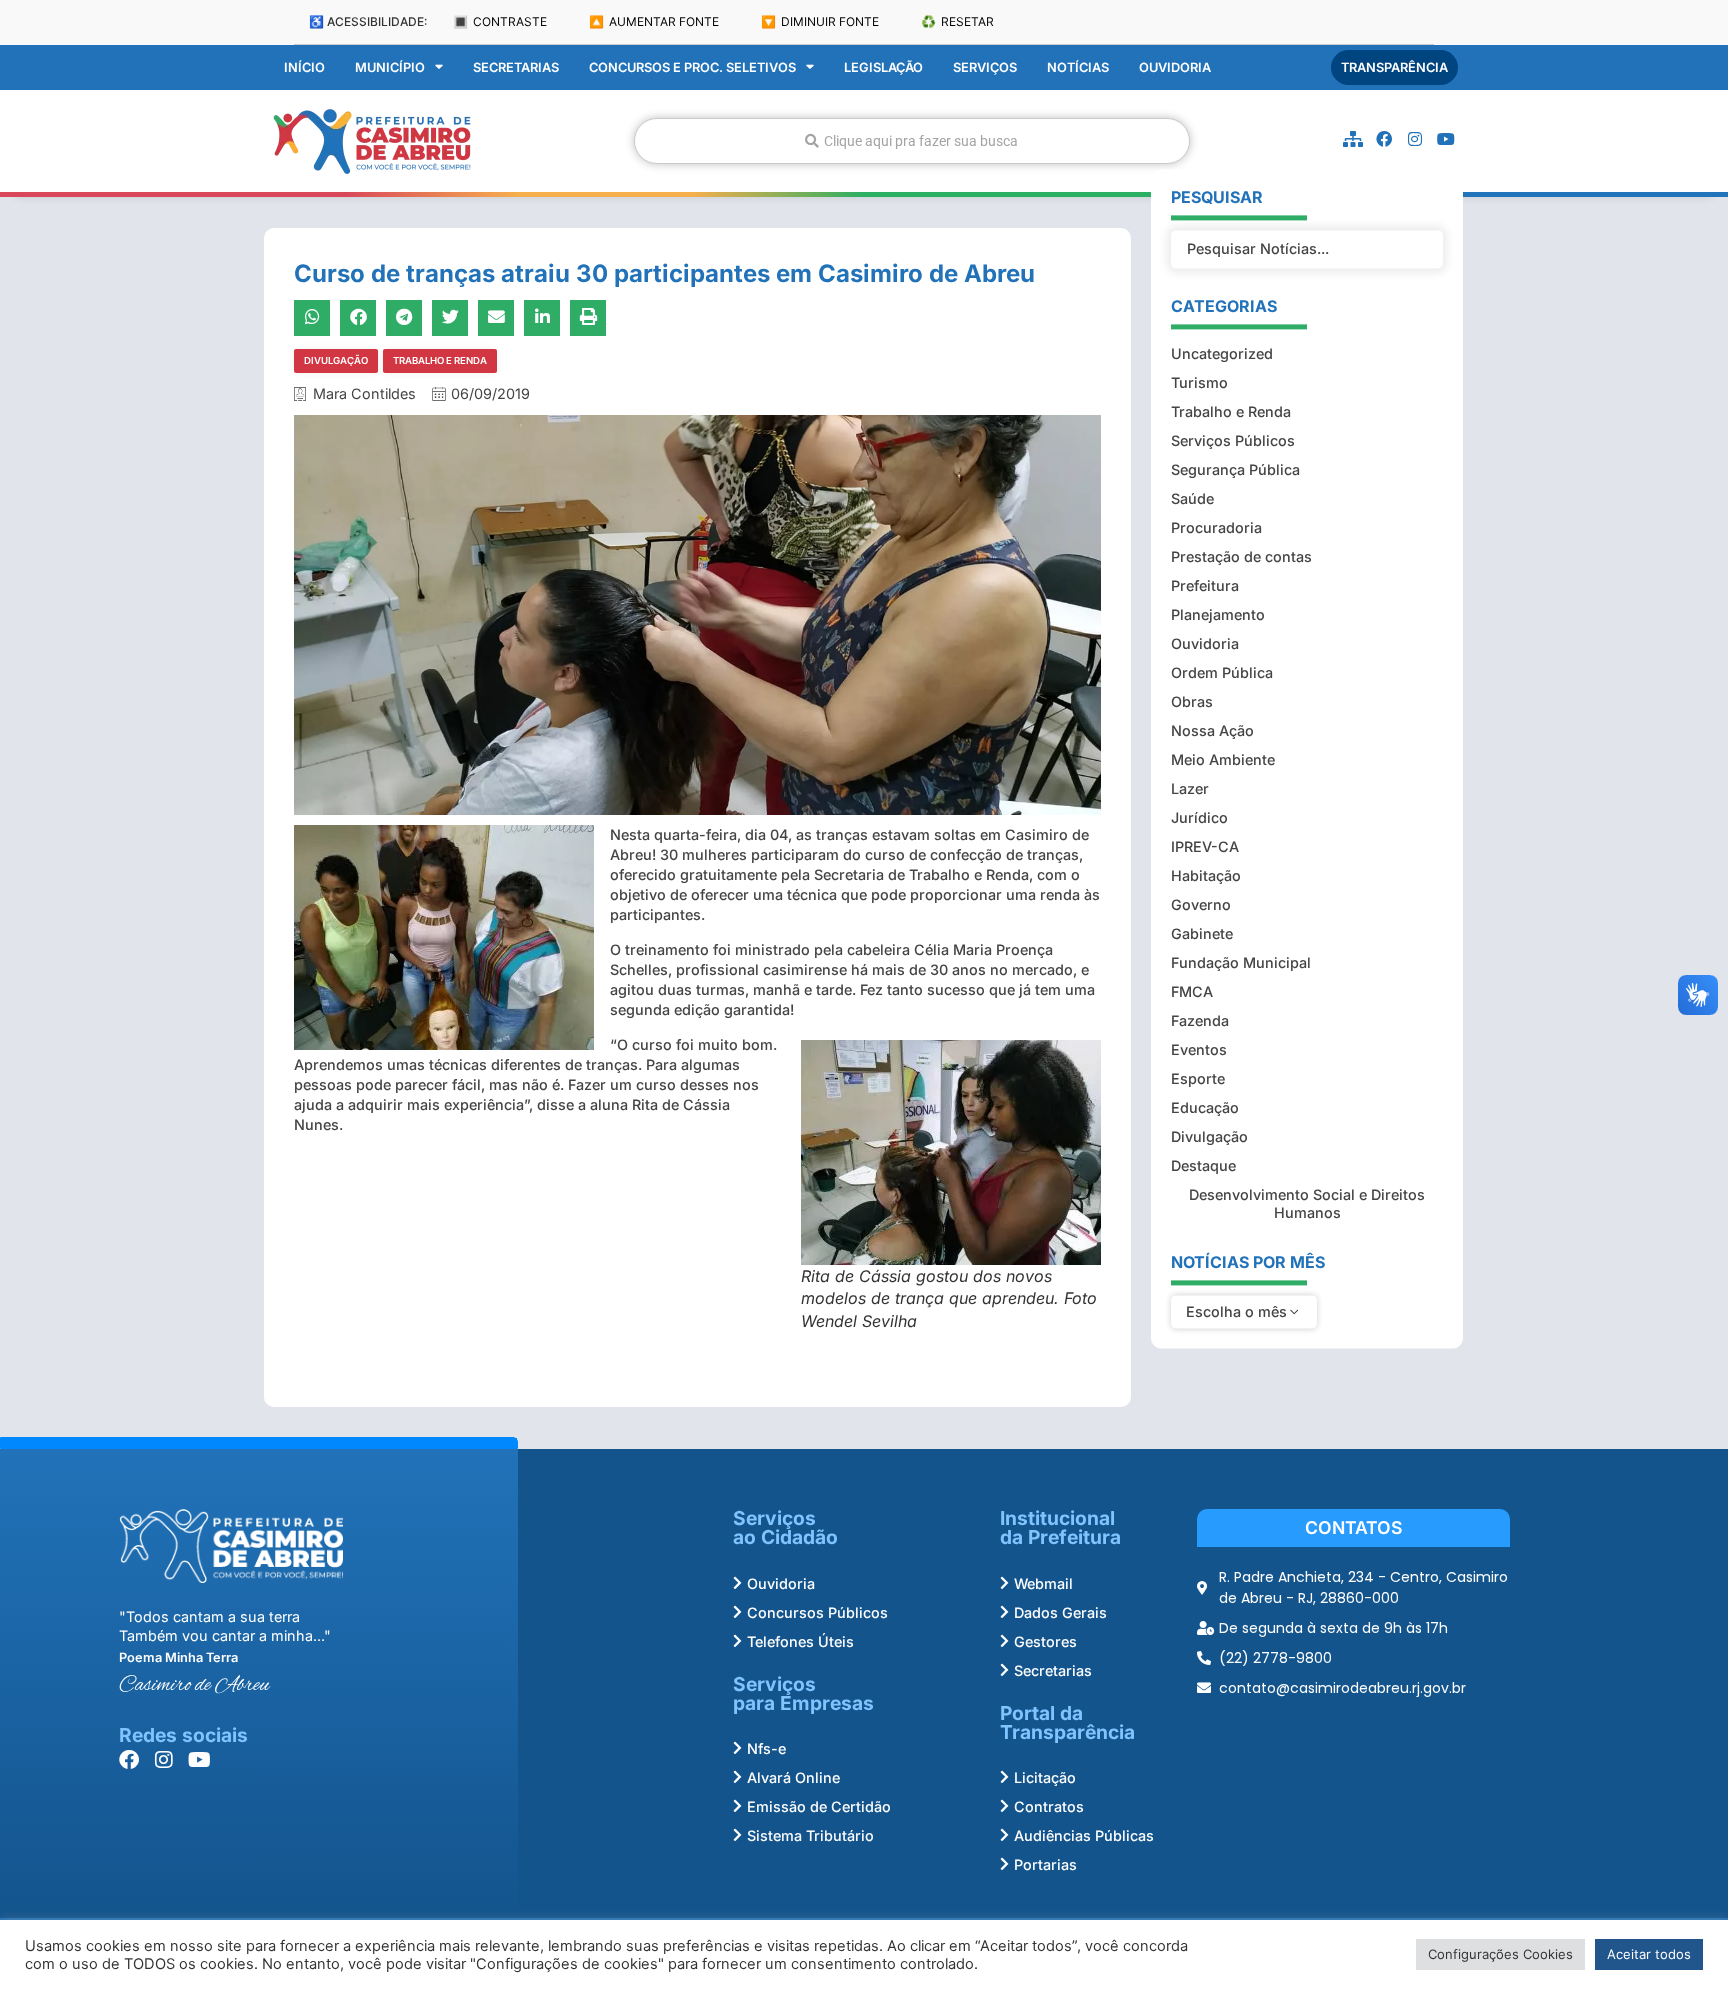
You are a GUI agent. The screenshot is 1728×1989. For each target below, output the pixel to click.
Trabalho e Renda (440, 360)
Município (390, 67)
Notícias (1078, 67)
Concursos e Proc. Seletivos (692, 67)
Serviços (985, 67)
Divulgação (336, 360)
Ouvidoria (1175, 67)
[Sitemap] (1353, 139)
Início (304, 67)
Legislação (883, 67)
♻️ (957, 21)
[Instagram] (1415, 139)
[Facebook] (1384, 139)
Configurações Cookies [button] (1500, 1954)
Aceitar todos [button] (1649, 1954)
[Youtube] (1446, 139)
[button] (312, 318)
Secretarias (516, 67)
